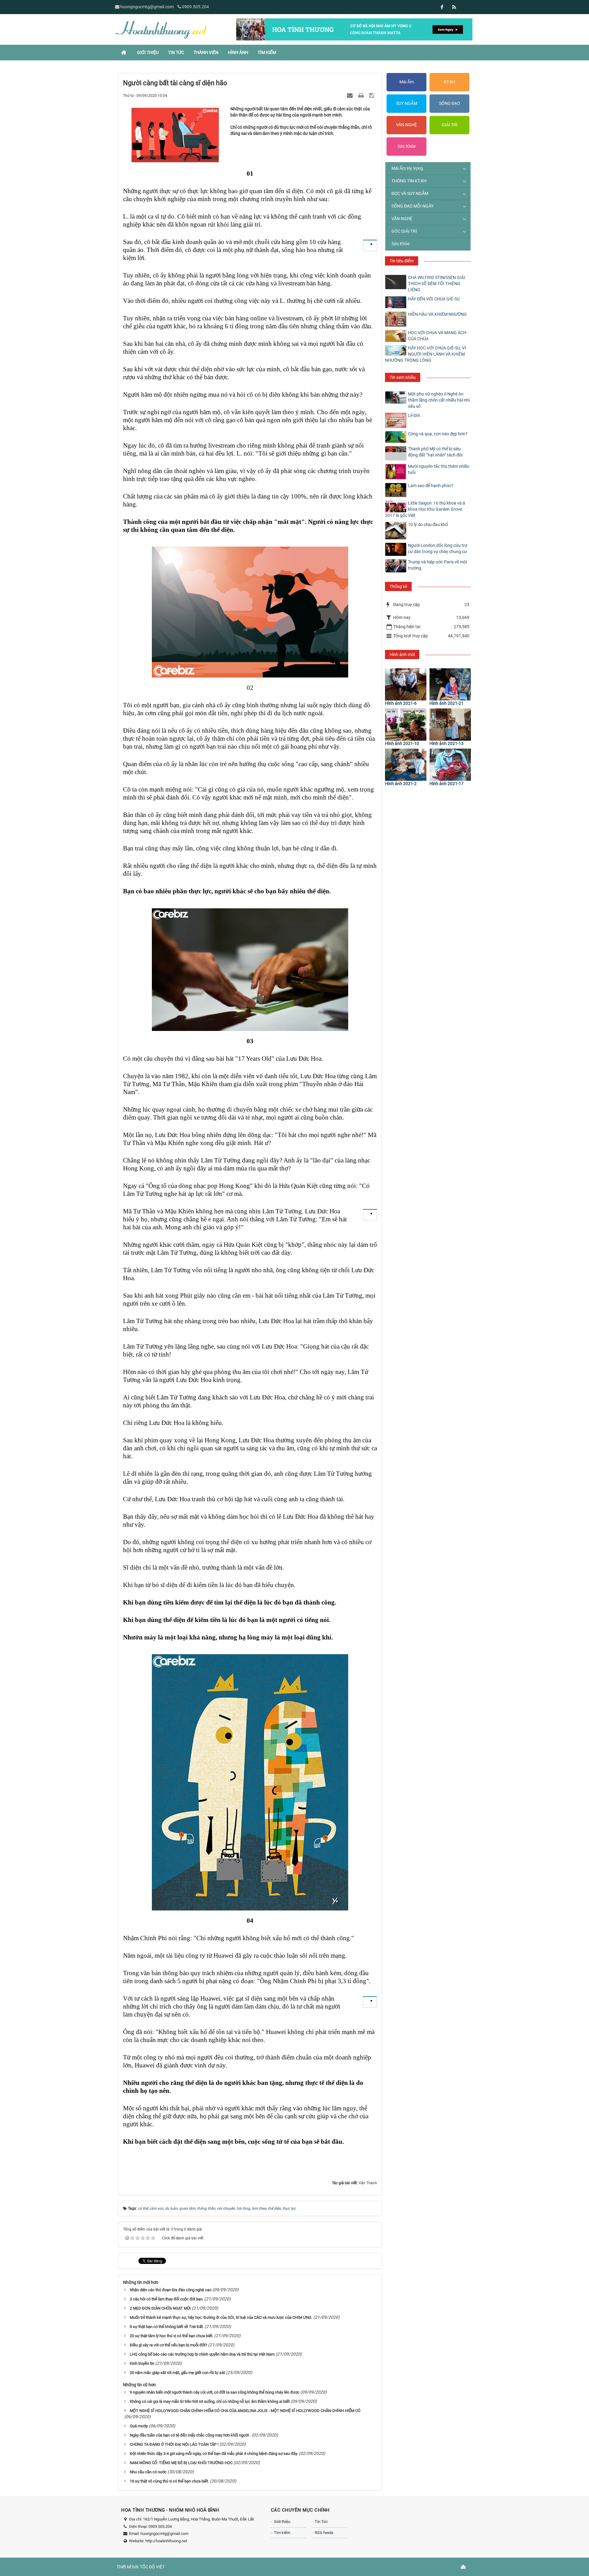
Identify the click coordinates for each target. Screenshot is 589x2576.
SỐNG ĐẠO (450, 103)
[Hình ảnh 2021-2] (406, 765)
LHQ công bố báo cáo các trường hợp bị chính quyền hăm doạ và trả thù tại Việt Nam (202, 2354)
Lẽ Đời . (415, 415)
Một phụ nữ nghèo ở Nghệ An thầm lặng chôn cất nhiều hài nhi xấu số (439, 400)
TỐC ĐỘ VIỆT (152, 2567)
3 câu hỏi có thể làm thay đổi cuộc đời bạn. (167, 2299)
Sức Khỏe (407, 146)
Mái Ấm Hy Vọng (407, 168)
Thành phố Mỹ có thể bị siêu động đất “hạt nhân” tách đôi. (436, 452)
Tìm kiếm (282, 2533)
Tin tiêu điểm (402, 261)
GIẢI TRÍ (450, 125)
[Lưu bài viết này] (372, 95)
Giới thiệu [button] (148, 52)
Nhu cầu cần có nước (148, 2472)
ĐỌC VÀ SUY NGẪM (410, 193)
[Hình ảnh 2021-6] (406, 684)
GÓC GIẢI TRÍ (404, 231)
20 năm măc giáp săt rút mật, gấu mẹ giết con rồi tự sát (177, 2373)
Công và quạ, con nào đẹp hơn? (438, 434)
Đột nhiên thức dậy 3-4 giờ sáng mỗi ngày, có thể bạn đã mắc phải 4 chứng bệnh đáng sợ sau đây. (214, 2454)
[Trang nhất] (124, 52)
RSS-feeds (324, 2533)
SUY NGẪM (407, 103)
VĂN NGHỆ (406, 125)
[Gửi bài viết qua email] (351, 95)
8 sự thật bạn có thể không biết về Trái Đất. (167, 2327)
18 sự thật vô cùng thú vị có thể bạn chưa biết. (169, 2481)
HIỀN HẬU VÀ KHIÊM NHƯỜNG (437, 314)
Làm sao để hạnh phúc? (431, 486)
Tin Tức (321, 2522)
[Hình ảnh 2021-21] (450, 684)
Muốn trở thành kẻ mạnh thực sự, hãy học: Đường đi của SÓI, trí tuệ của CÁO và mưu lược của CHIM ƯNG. (221, 2317)
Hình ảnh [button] (238, 52)
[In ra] (362, 95)
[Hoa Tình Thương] (161, 29)
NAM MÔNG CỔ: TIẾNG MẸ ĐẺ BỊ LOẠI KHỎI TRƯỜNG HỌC (181, 2463)
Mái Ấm (407, 82)
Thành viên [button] (206, 52)
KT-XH (449, 82)
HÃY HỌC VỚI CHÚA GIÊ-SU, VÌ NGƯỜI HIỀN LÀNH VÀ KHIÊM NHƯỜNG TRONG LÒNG (425, 354)
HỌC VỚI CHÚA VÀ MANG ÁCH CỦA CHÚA (437, 336)
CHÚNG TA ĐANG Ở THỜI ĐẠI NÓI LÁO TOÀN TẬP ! (174, 2444)
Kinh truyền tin (142, 2363)
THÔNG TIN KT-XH (409, 181)
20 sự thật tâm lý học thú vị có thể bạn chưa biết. (171, 2336)
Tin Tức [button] (176, 52)
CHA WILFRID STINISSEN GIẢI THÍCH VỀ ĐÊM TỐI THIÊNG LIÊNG (437, 284)
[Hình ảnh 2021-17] (450, 765)
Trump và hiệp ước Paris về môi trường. (437, 565)
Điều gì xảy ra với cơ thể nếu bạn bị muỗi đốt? (168, 2345)
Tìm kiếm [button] (267, 52)
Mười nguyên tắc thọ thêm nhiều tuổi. (439, 469)
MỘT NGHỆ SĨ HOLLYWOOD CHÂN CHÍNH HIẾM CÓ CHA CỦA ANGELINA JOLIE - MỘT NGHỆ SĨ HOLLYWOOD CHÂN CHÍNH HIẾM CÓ (245, 2411)
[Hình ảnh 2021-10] (406, 725)
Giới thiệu (282, 2522)
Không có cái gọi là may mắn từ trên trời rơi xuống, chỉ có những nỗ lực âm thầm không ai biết (210, 2401)
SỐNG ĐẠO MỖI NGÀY (412, 206)
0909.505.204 (195, 7)
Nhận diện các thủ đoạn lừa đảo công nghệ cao (171, 2290)
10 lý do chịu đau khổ (428, 525)
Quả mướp (139, 2426)
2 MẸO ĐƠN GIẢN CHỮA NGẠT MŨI (160, 2308)
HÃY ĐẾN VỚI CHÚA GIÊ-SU (434, 299)
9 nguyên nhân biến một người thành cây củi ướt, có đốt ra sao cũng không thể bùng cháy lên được (215, 2392)
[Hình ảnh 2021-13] (450, 725)
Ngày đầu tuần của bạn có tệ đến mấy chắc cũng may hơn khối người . (190, 2435)
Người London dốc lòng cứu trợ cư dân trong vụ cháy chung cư (438, 548)
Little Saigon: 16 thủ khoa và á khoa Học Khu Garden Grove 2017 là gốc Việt (425, 509)
